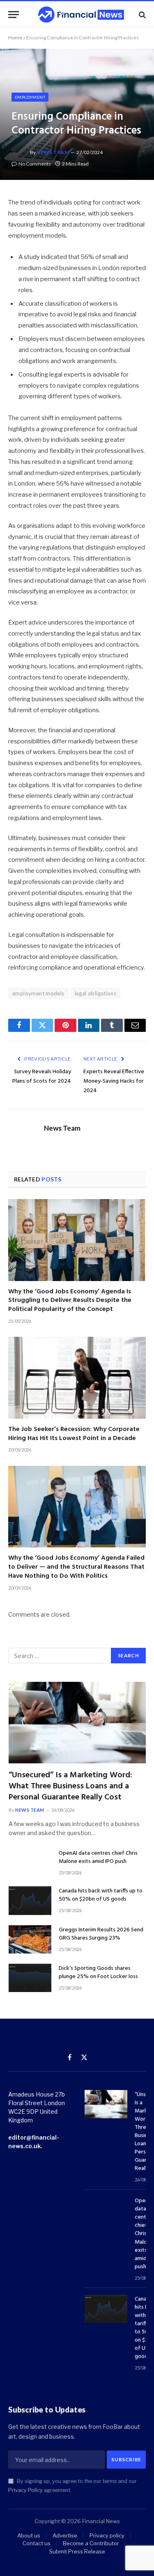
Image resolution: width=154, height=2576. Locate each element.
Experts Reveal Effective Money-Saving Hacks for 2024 (114, 1081)
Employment (30, 97)
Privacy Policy (25, 2490)
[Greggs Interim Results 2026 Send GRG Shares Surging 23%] (30, 1939)
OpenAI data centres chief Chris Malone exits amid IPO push (98, 1857)
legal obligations (96, 993)
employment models (38, 993)
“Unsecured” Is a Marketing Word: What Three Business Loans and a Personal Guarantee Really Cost (70, 1786)
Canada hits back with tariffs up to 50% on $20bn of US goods (101, 1895)
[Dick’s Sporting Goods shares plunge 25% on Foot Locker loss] (30, 1978)
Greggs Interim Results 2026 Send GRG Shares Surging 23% (101, 1934)
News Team (53, 152)
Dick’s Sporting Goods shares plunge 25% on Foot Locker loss (98, 1973)
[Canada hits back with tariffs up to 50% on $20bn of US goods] (30, 1900)
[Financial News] (81, 15)
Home (15, 37)
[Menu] (14, 15)
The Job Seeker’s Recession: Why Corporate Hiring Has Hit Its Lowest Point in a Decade (74, 1434)
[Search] (141, 15)
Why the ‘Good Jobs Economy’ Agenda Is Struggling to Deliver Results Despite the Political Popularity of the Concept (70, 1301)
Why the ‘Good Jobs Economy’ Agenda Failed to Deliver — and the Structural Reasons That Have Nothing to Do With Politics (76, 1567)
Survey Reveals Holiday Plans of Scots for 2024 (42, 1077)
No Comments (35, 164)
